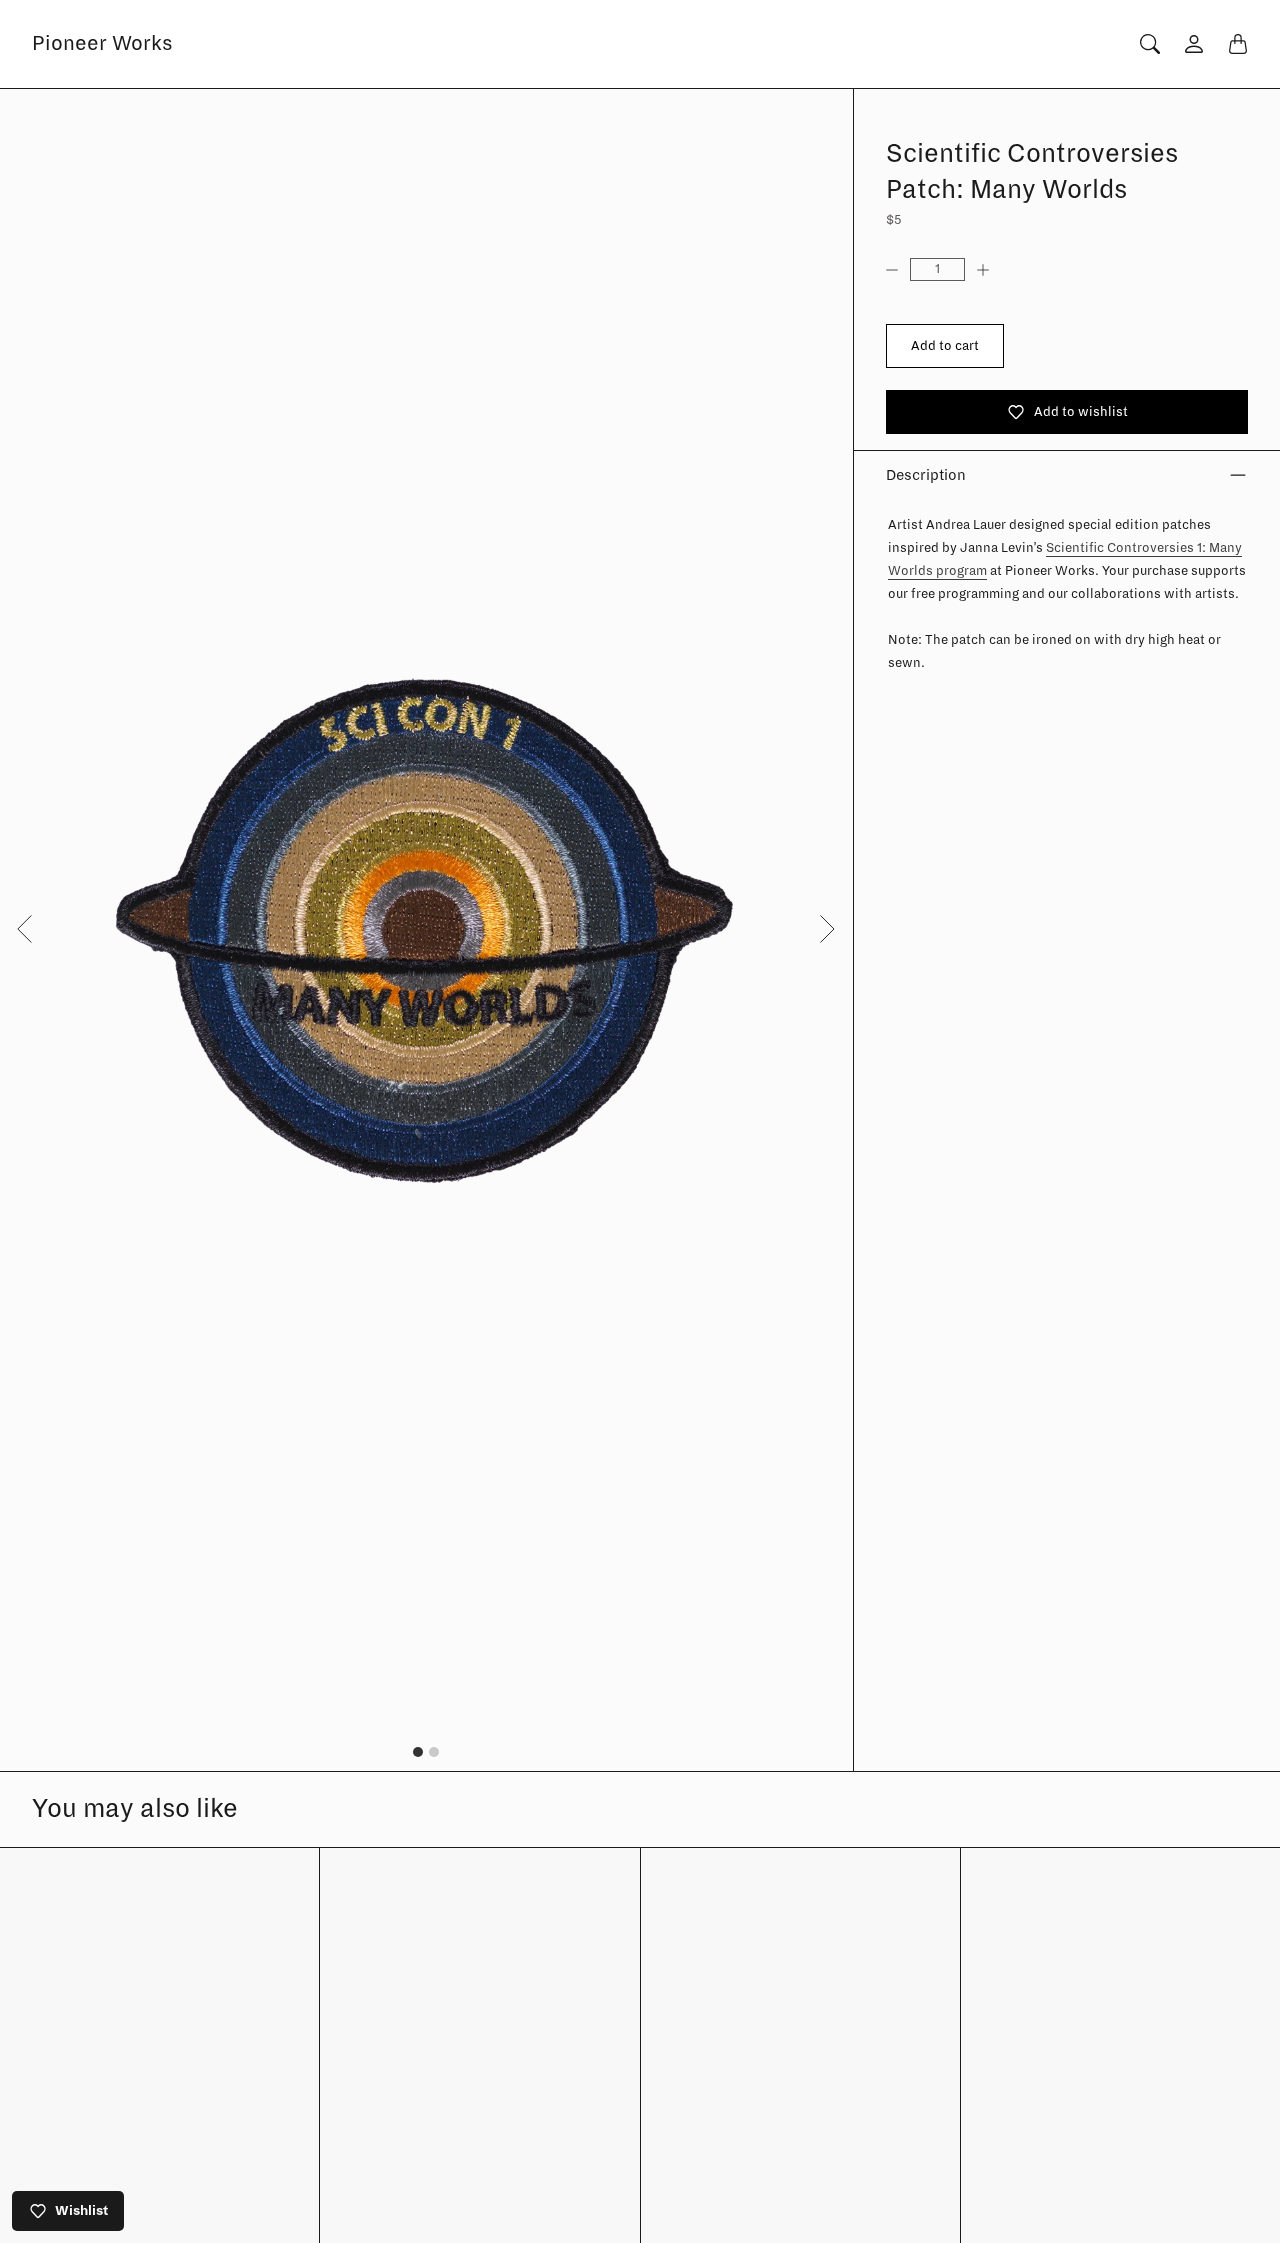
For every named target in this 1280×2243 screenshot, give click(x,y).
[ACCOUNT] (1194, 44)
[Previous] (24, 929)
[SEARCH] (1150, 44)
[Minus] (898, 270)
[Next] (827, 929)
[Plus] (991, 270)
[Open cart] (1238, 44)
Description (926, 475)
